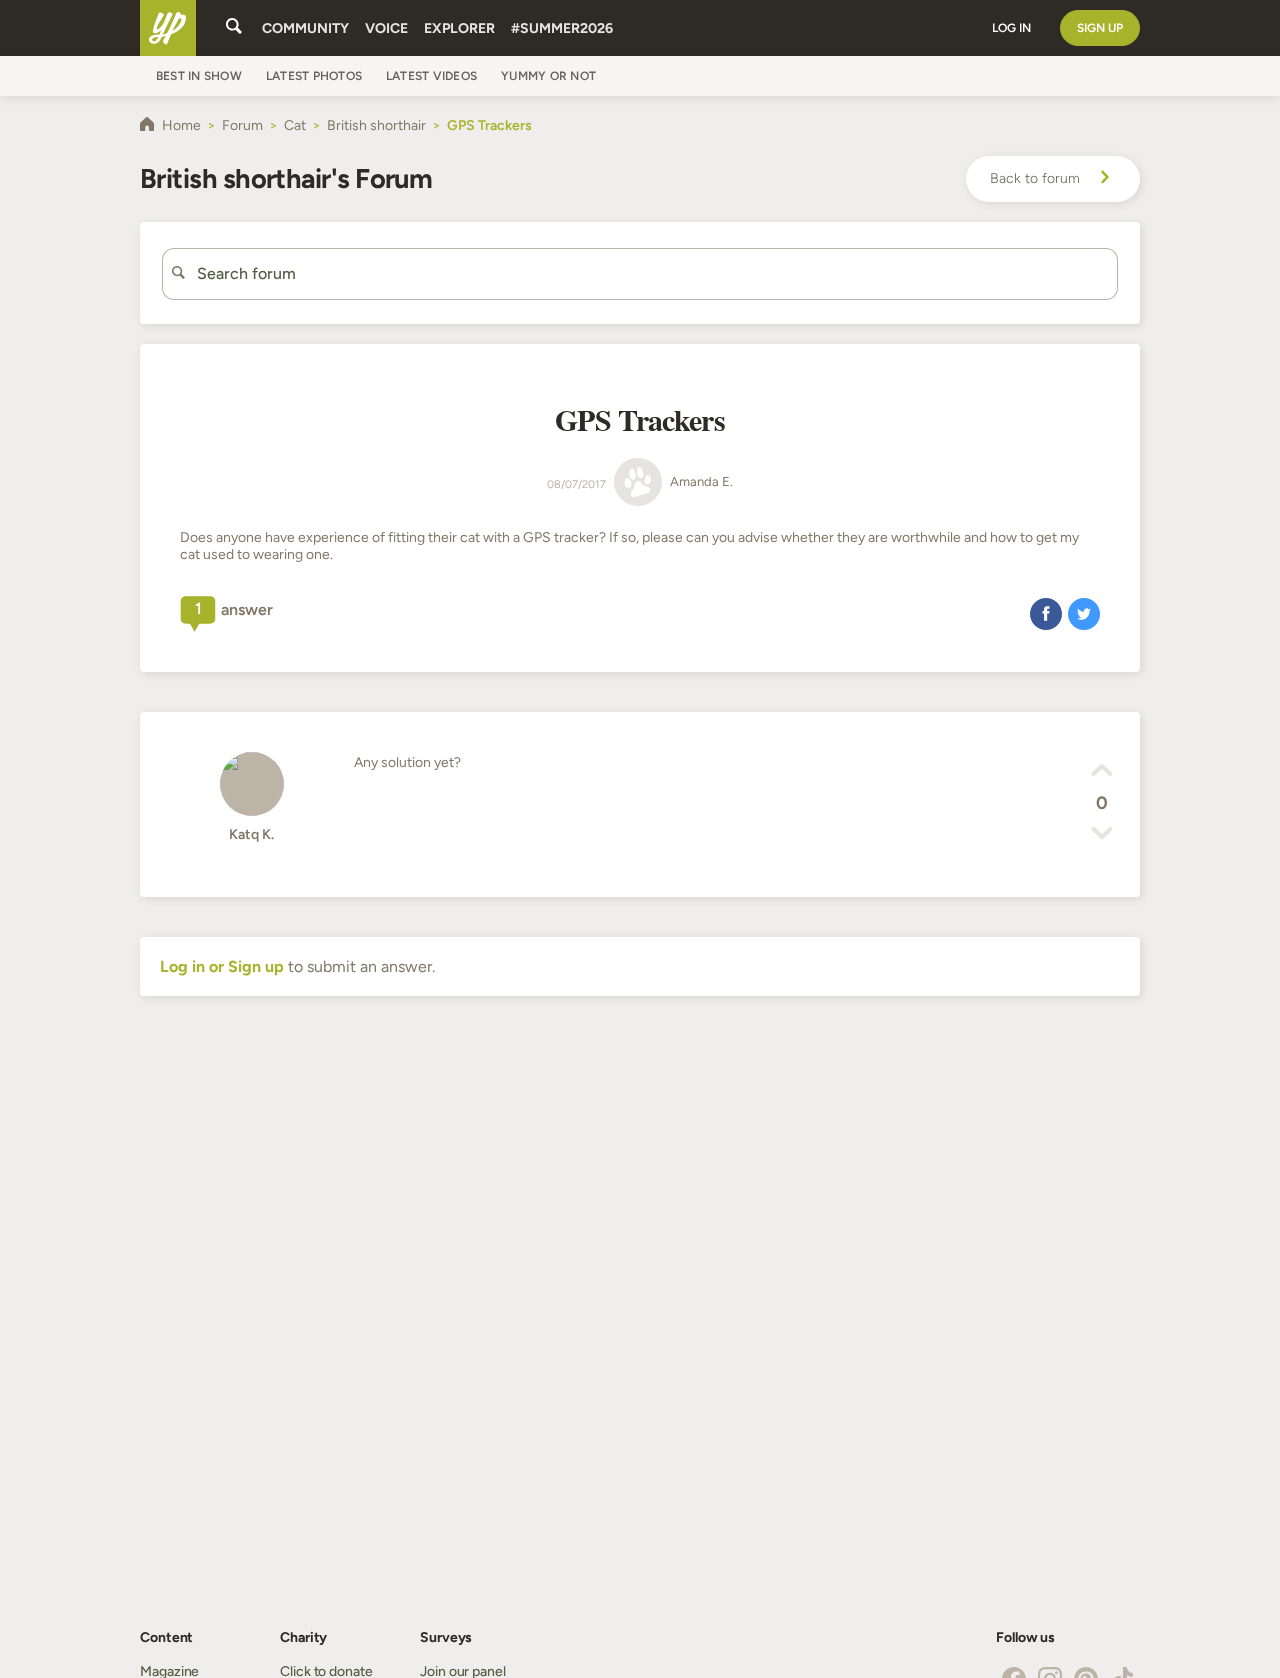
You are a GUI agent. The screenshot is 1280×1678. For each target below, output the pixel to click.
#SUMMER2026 (562, 28)
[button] (1046, 613)
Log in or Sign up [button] (222, 966)
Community (305, 28)
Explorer (459, 28)
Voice (386, 28)
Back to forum (1035, 178)
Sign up (1100, 28)
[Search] (234, 28)
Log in (1011, 28)
